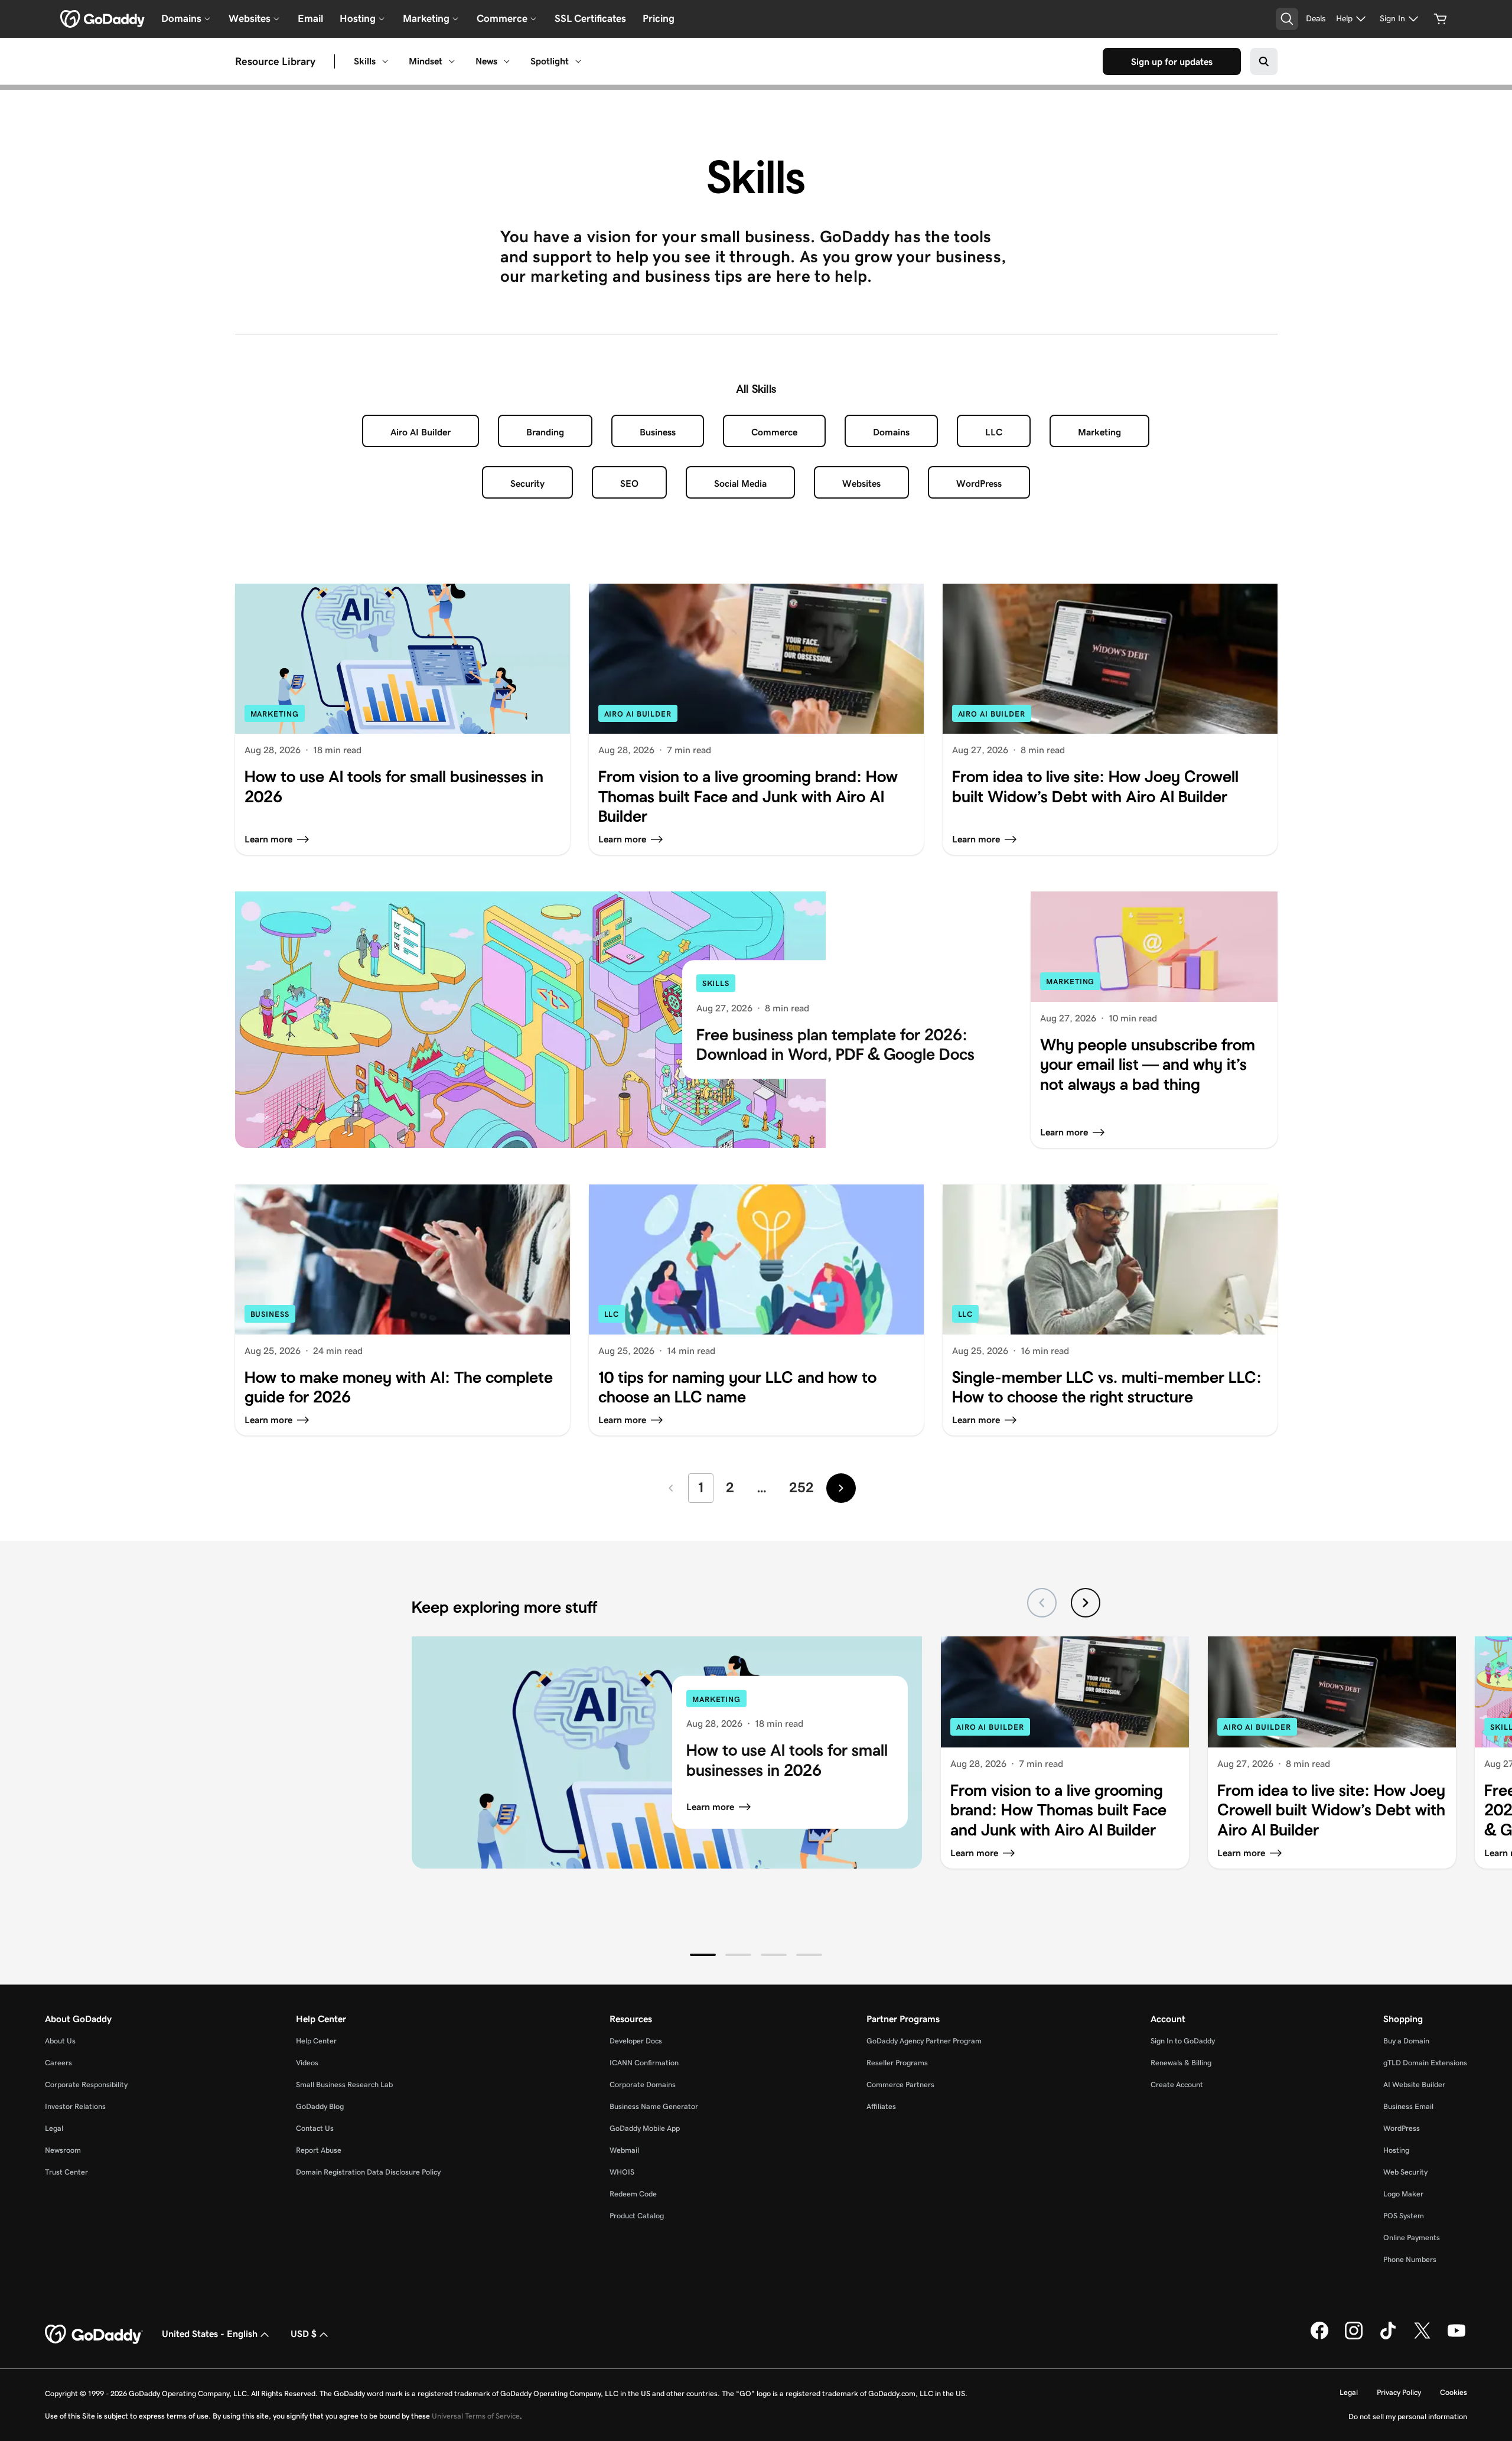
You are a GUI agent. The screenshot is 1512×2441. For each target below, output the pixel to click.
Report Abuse (319, 2150)
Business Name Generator (654, 2106)
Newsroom (63, 2150)
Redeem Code (633, 2194)
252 (801, 1487)
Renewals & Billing (1181, 2063)
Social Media (740, 484)
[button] (703, 1955)
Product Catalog (637, 2216)
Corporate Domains (643, 2084)
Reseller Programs (897, 2063)
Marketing (1099, 432)
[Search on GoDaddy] (1264, 61)
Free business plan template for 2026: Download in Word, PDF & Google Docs (838, 1045)
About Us (60, 2041)
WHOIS (622, 2172)
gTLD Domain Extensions (1425, 2063)
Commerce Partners (900, 2084)
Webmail (624, 2150)
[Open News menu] (507, 61)
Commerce (774, 432)
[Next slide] (1086, 1603)
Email (310, 18)
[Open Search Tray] (1287, 19)
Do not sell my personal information (1408, 2416)
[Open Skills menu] (385, 61)
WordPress (979, 484)
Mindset (426, 61)
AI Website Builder (1414, 2084)
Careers (58, 2063)
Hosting (1396, 2150)
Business (658, 432)
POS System (1404, 2216)
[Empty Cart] (1441, 19)
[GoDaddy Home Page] (94, 2335)
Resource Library (275, 61)
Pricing (659, 18)
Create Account (1177, 2084)
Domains (891, 432)
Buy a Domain (1406, 2041)
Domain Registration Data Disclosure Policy (368, 2172)
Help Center (316, 2041)
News (486, 61)
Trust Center (66, 2172)
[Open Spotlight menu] (578, 61)
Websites (861, 484)
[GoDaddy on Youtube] (1456, 2337)
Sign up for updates (1172, 62)
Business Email (1408, 2106)
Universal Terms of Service (476, 2416)
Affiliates (881, 2106)
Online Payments (1412, 2237)
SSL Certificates (590, 18)
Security (527, 484)
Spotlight (550, 61)
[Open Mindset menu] (452, 61)
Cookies (1454, 2392)
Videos (307, 2063)
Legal (54, 2128)
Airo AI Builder (421, 432)
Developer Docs (636, 2041)
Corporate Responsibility (86, 2084)
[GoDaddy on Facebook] (1319, 2337)
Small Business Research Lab (344, 2084)
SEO (629, 484)
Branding (545, 432)
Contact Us (315, 2128)
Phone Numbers (1410, 2259)
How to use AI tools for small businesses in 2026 (787, 1760)
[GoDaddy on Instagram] (1354, 2337)
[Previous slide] (1042, 1603)
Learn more (710, 1807)
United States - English (210, 2334)
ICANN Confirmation (644, 2063)
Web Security (1405, 2172)
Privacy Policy (1399, 2392)
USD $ (304, 2334)
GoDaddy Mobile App (645, 2128)
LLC (994, 432)
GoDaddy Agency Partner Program (924, 2041)
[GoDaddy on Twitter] (1422, 2337)
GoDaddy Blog (320, 2106)
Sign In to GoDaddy (1183, 2041)
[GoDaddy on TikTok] (1388, 2337)
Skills (365, 61)
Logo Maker (1403, 2194)
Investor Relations (75, 2106)
